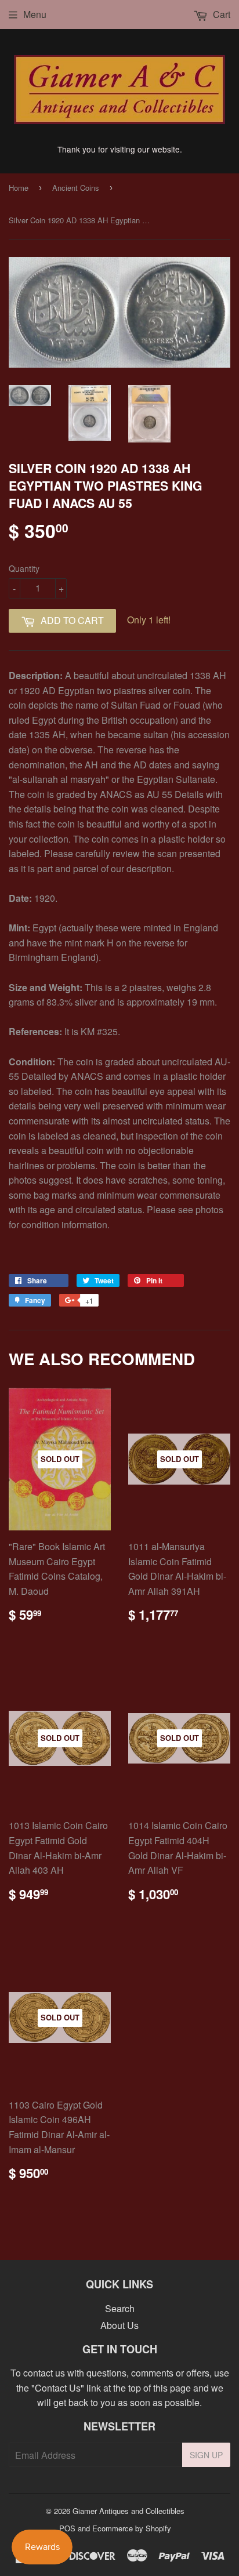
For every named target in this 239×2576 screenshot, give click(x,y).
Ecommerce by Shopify (132, 2528)
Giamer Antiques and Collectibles (128, 2511)
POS (67, 2528)
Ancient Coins (76, 188)
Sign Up (206, 2455)
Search (120, 2308)
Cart (220, 14)
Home (19, 188)
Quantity (24, 568)
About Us (119, 2325)
